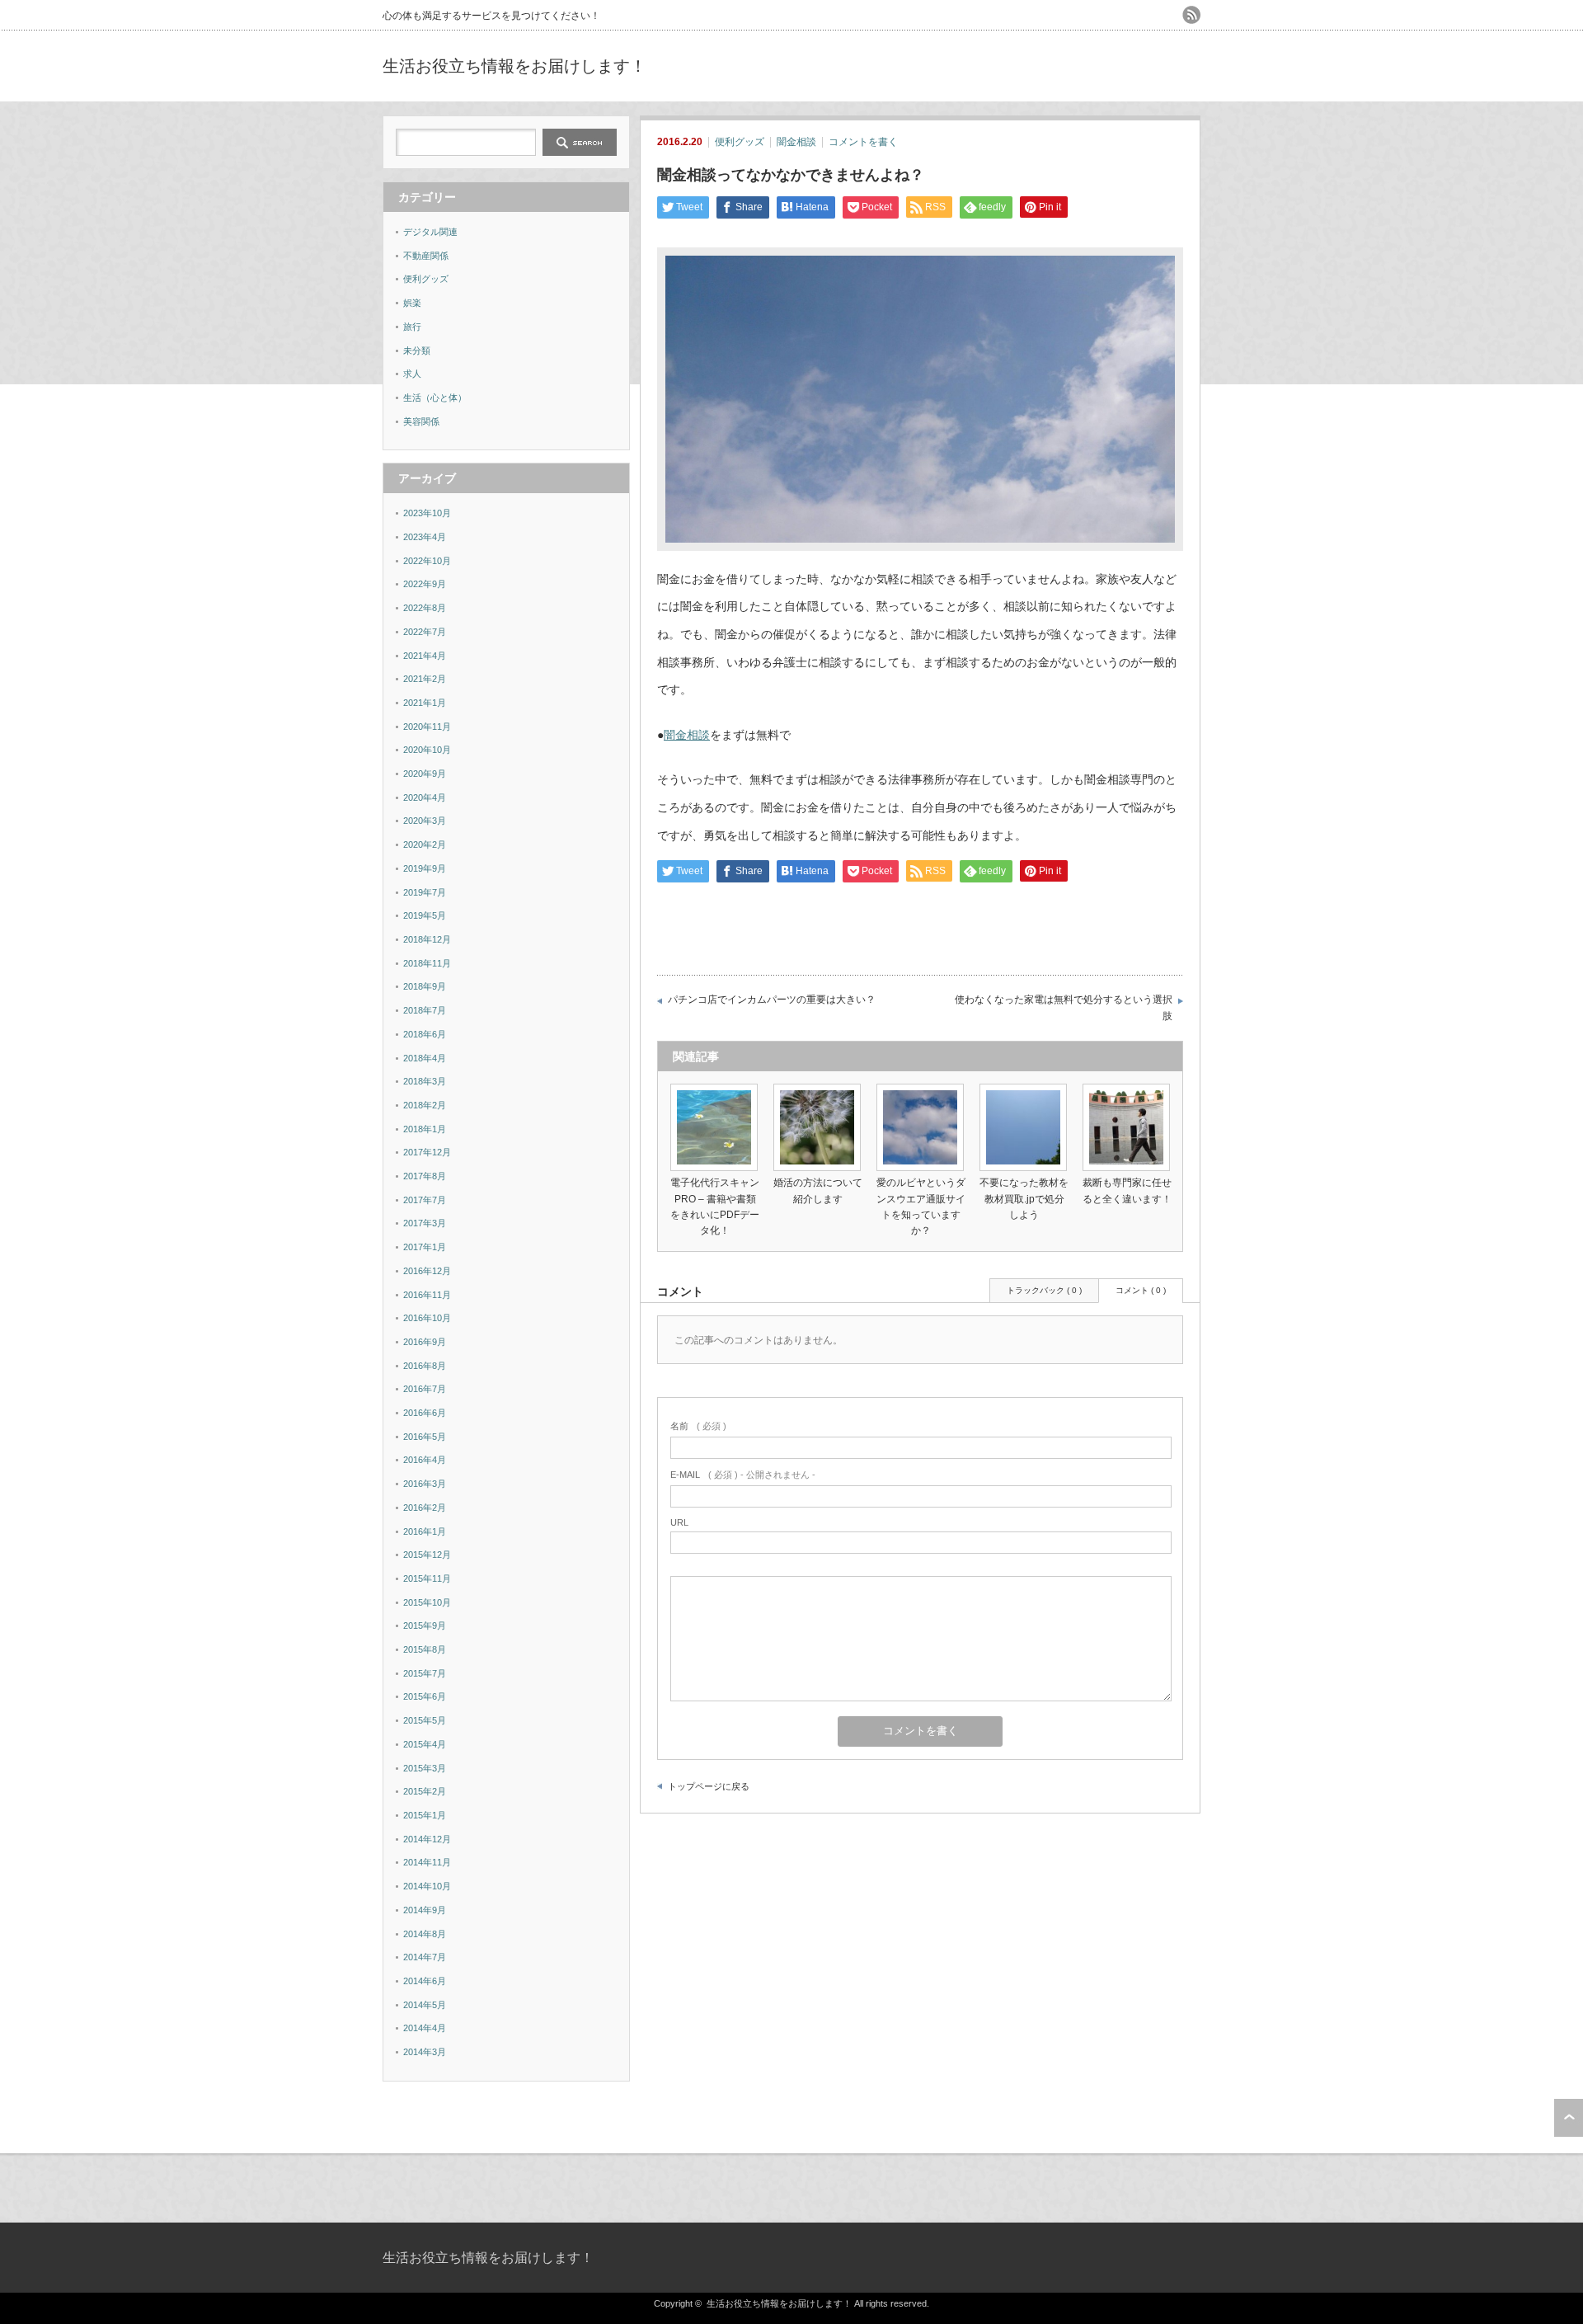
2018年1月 (425, 1129)
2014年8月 (425, 1934)
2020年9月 (425, 774)
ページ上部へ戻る (1569, 2118)
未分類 (417, 350)
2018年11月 (427, 963)
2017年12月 (427, 1152)
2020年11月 (427, 727)
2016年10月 (427, 1318)
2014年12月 (427, 1839)
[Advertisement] (1008, 66)
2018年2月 (425, 1105)
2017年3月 (425, 1223)
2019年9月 (425, 868)
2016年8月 (425, 1366)
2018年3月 (425, 1081)
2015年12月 (427, 1555)
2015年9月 (425, 1625)
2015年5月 (425, 1720)
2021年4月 (425, 656)
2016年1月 (425, 1531)
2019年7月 (425, 892)
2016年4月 (425, 1460)
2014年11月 (427, 1862)
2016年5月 (425, 1437)
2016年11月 (427, 1295)
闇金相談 (796, 142)
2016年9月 (425, 1342)
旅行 (412, 327)
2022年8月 (425, 608)
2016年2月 (425, 1508)
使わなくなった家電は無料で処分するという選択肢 (1064, 1008)
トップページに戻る (709, 1786)
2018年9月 (425, 986)
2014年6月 (425, 1981)
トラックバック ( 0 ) (1044, 1290)
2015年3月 (425, 1768)
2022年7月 (425, 632)
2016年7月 (425, 1389)
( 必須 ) (698, 1426)
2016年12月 (427, 1271)
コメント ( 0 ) (1141, 1290)
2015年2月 (425, 1791)
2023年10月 (427, 513)
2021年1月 (425, 703)
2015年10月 (427, 1602)
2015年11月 (427, 1578)
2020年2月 (425, 844)
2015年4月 (425, 1744)
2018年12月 (427, 939)
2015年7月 (425, 1673)
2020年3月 (425, 821)
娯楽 (412, 303)
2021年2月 (425, 679)
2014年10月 (427, 1886)
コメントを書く (863, 142)
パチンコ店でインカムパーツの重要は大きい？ (772, 1000)
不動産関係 (426, 256)
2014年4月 (425, 2028)
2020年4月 (425, 797)
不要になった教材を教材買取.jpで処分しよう (1024, 1198)
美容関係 (421, 421)
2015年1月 (425, 1815)
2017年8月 (425, 1176)
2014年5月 (425, 2005)
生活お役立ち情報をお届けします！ (514, 66)
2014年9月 (425, 1910)
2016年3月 (425, 1484)
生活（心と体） (435, 398)
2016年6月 (425, 1413)
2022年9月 (425, 584)
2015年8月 (425, 1649)
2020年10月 (427, 750)
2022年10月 (427, 561)
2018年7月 (425, 1010)
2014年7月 (425, 1957)
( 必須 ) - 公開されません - (743, 1475)
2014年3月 (425, 2052)
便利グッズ (740, 142)
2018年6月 (425, 1034)
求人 (412, 374)
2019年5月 (425, 915)
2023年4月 (425, 537)
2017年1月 (425, 1247)
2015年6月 (425, 1696)
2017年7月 (425, 1200)
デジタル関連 (430, 232)
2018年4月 (425, 1058)
